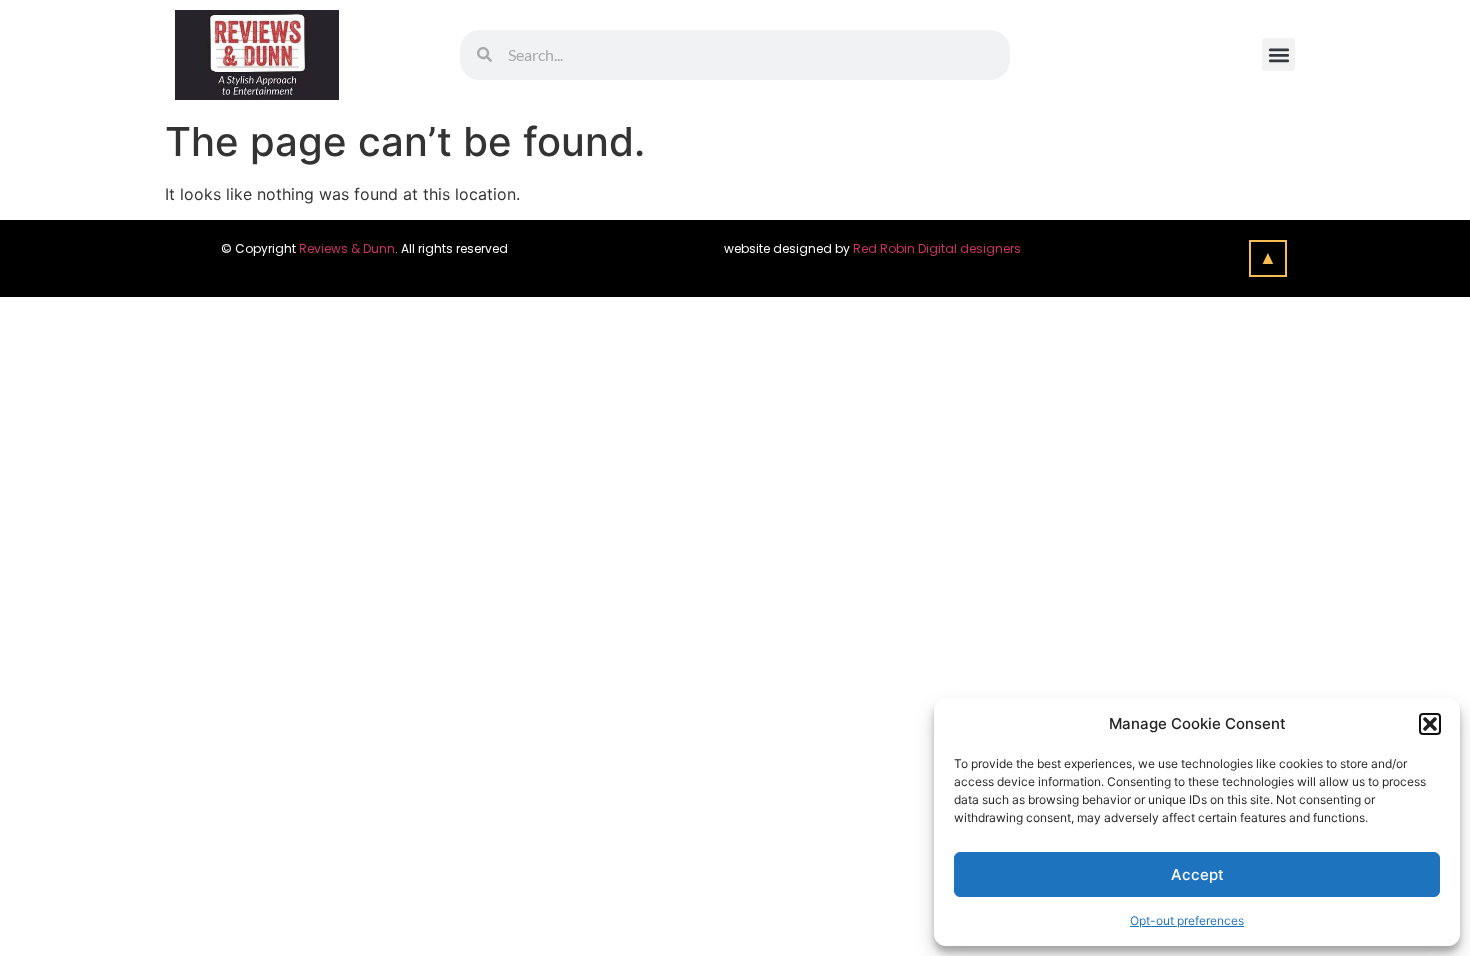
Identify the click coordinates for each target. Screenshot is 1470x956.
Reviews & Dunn (347, 248)
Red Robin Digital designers (938, 248)
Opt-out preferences (1187, 920)
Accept (1197, 874)
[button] (1430, 724)
